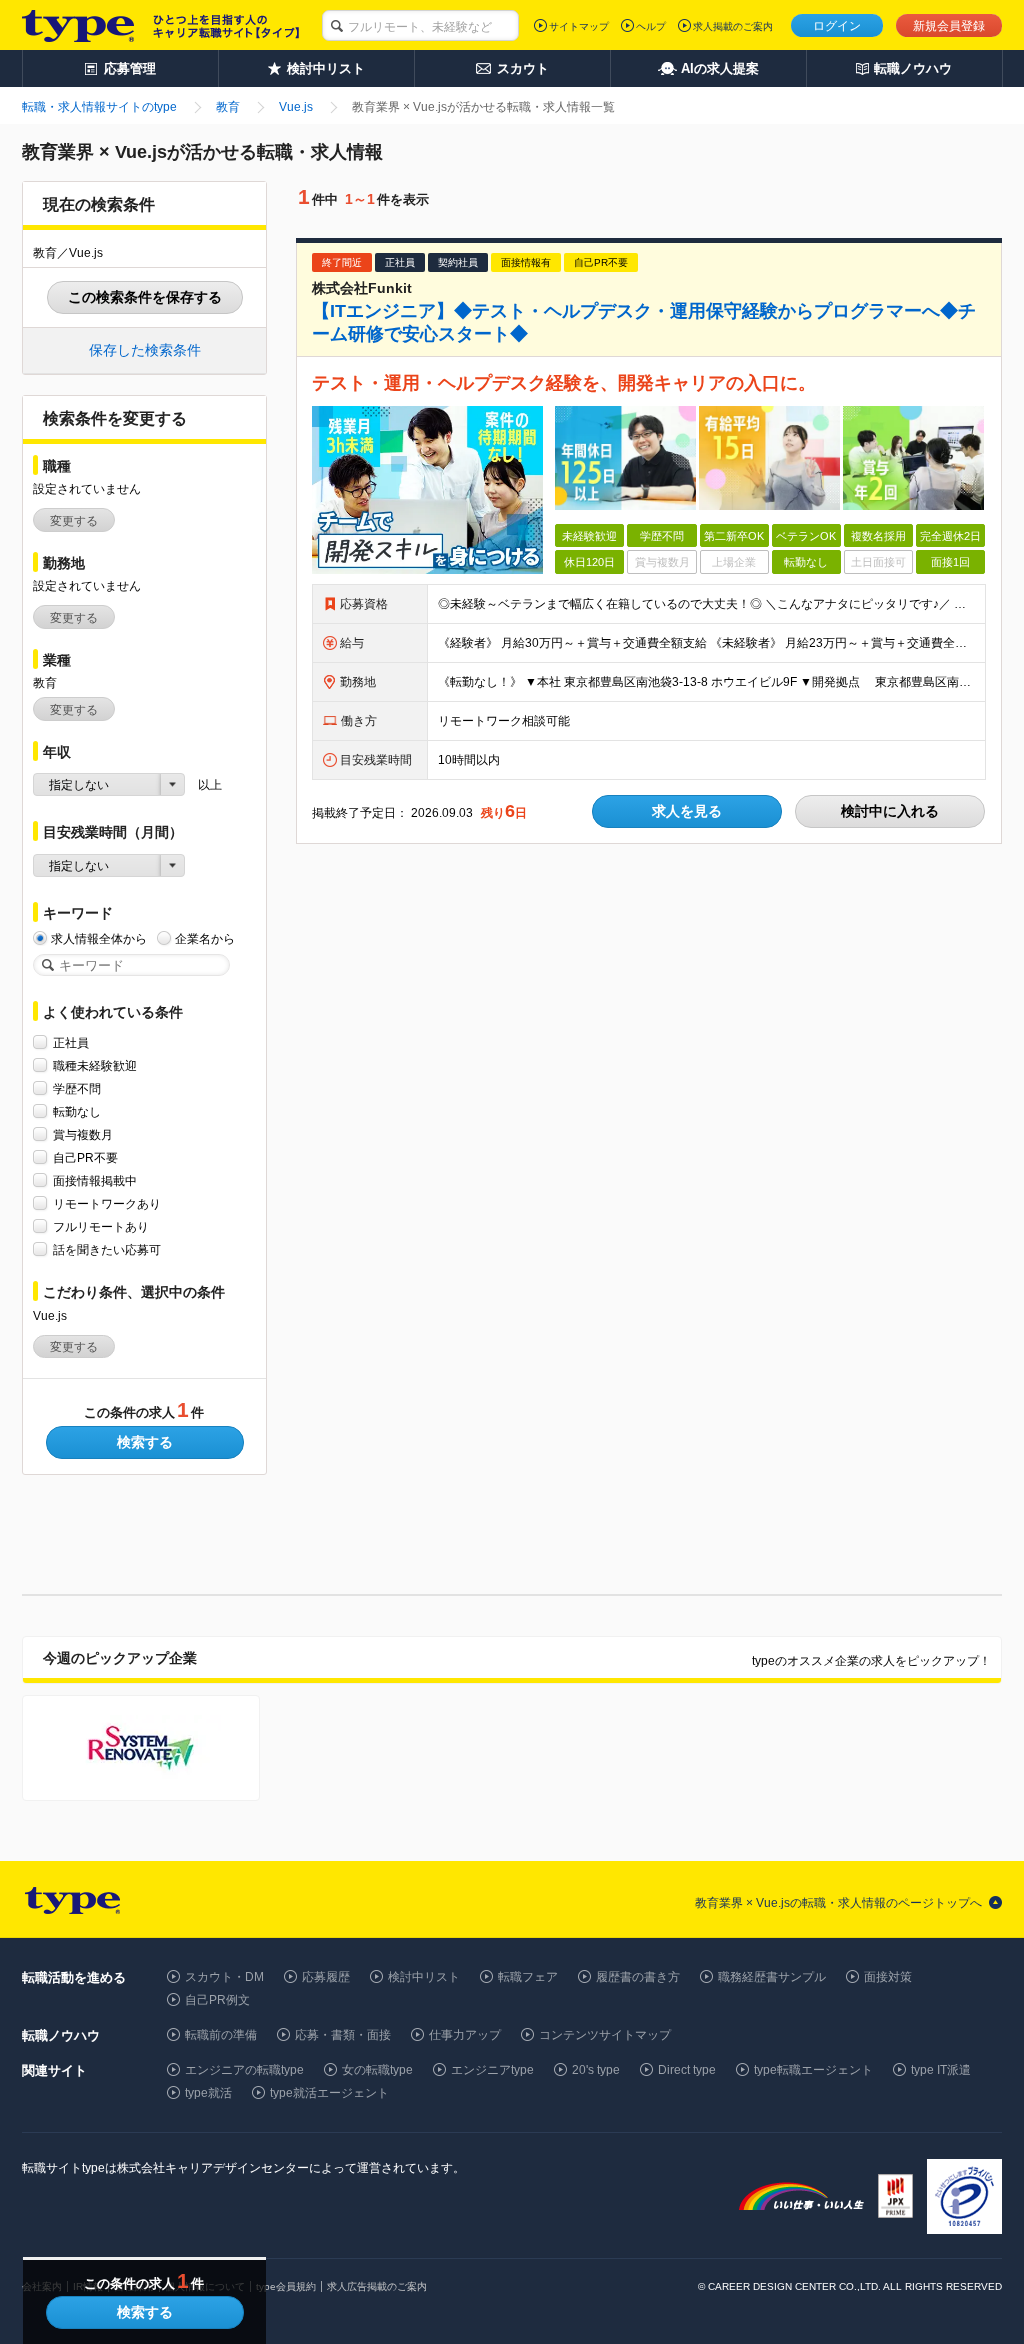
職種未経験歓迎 (95, 1066)
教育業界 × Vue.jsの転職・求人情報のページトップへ (838, 1903)
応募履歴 (326, 1977)
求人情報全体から (99, 939)
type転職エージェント (813, 2070)
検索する (145, 1442)
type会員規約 (286, 2286)
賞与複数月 (83, 1135)
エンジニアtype (492, 2070)
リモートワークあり (107, 1204)
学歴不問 (77, 1089)
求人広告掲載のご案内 (377, 2286)
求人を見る (687, 811)
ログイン (837, 26)
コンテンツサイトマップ (605, 2035)
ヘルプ (651, 26)
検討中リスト (424, 1977)
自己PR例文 (217, 2000)
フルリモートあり (101, 1227)
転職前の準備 (221, 2035)
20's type (596, 2070)
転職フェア (528, 1977)
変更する (74, 521)
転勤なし (77, 1112)
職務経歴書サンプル (772, 1977)
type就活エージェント (329, 2093)
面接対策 (888, 1977)
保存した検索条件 (145, 350)
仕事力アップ (465, 2035)
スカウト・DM (224, 1977)
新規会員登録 (949, 26)
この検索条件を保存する (145, 297)
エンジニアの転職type (244, 2070)
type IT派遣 (941, 2070)
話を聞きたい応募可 (107, 1250)
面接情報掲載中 (95, 1181)
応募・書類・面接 (343, 2035)
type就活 (208, 2093)
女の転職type (377, 2070)
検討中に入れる (890, 811)
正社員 (71, 1043)
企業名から (205, 939)
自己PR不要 (85, 1158)
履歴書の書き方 (638, 1977)
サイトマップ (579, 26)
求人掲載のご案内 (733, 26)
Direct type (687, 2070)
